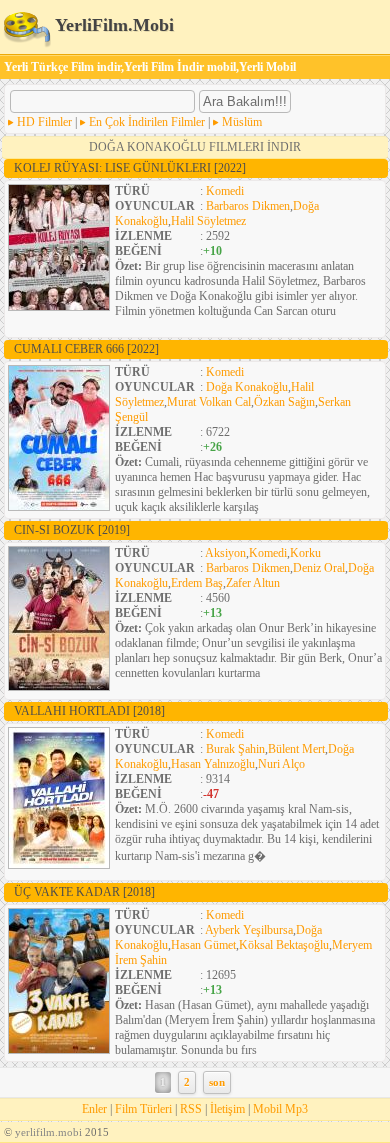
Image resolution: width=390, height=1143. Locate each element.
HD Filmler (44, 122)
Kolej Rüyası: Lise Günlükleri (130, 168)
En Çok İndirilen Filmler (147, 122)
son (217, 1082)
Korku (305, 553)
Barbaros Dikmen (248, 206)
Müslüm (242, 122)
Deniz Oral (319, 568)
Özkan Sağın (284, 402)
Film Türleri (143, 1109)
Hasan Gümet (203, 945)
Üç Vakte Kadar (84, 892)
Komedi (225, 191)
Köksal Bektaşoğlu (284, 945)
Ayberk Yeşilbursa (249, 930)
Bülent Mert (296, 749)
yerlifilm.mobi (48, 1132)
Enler (94, 1109)
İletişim (227, 1109)
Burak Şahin (235, 749)
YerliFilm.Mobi (112, 25)
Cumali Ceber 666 (86, 349)
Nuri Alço (281, 764)
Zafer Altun (253, 583)
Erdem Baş (197, 583)
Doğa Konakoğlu (247, 387)
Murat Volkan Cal (209, 402)
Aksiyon (225, 553)
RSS (191, 1109)
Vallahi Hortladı (89, 711)
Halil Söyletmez (208, 221)
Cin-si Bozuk (72, 530)
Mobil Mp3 (280, 1109)
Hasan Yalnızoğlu (213, 764)
